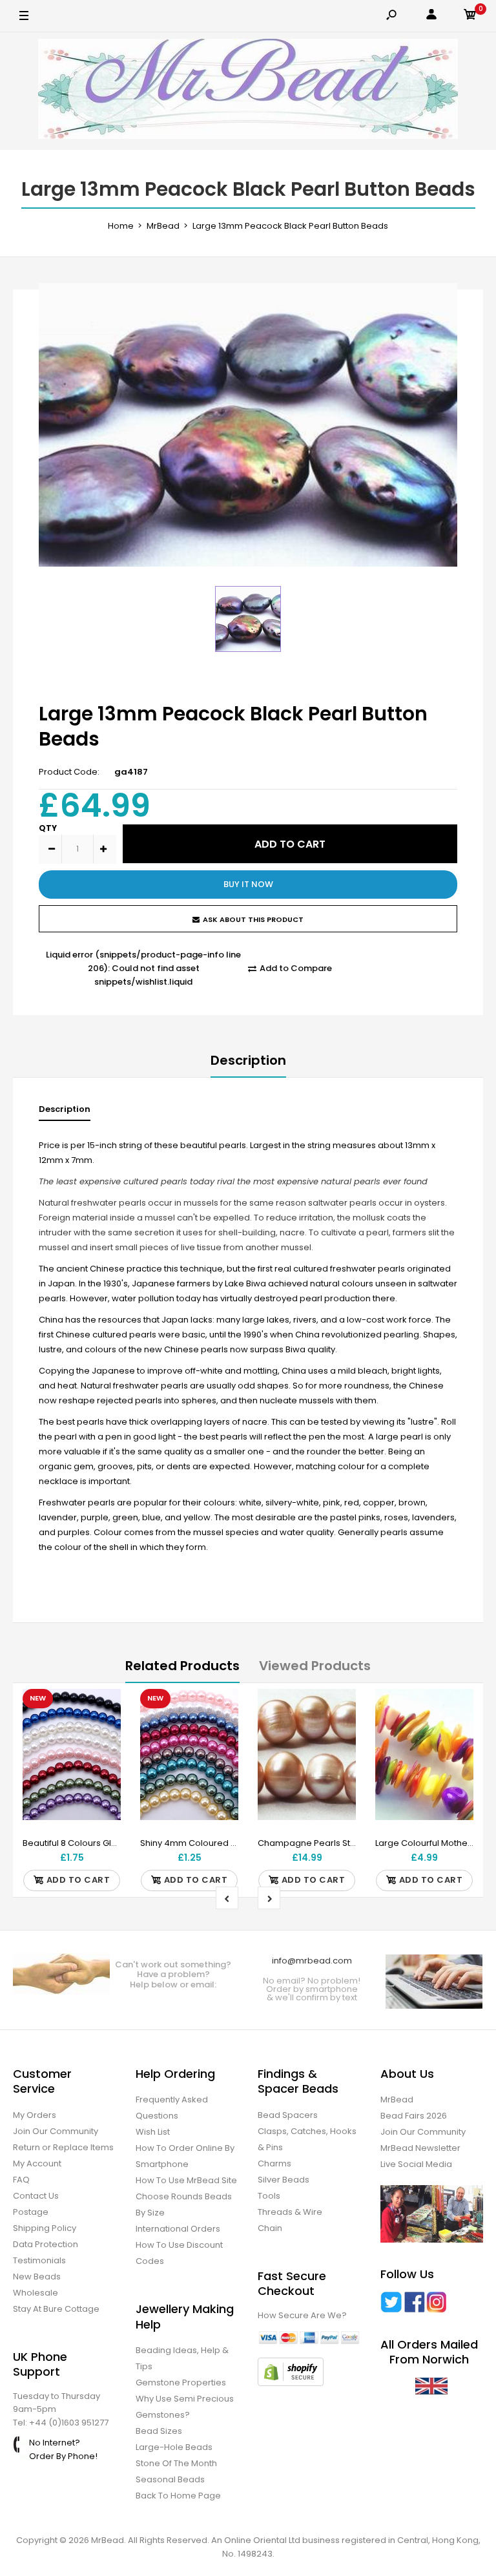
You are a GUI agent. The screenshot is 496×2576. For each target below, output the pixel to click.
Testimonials (39, 2260)
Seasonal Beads (170, 2479)
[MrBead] (248, 91)
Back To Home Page (178, 2496)
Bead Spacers (288, 2115)
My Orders (35, 2115)
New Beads (37, 2277)
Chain (270, 2228)
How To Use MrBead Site (186, 2180)
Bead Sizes (159, 2431)
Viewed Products (315, 1666)
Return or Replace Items (63, 2147)
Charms (274, 2163)
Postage (31, 2212)
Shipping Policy (45, 2228)
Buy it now (248, 884)
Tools (269, 2196)
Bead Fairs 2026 (414, 2116)
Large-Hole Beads (174, 2447)
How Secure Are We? (302, 2315)
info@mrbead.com (312, 1961)
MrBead (397, 2100)
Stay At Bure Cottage (56, 2309)
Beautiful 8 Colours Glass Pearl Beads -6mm (115, 1843)
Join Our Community (56, 2131)
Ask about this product (253, 919)
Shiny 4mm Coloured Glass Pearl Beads (223, 1843)
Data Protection (46, 2244)
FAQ (21, 2180)
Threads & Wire (290, 2212)
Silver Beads (284, 2180)
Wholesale (36, 2293)
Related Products (182, 1666)
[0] (470, 16)
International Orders (178, 2229)
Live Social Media (416, 2164)
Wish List (153, 2132)
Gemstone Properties (181, 2382)
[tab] (65, 1112)
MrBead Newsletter (420, 2148)
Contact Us (36, 2196)
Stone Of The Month (176, 2463)
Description (248, 1060)
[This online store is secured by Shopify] (291, 2383)
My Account (37, 2163)
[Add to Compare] (103, 1733)
